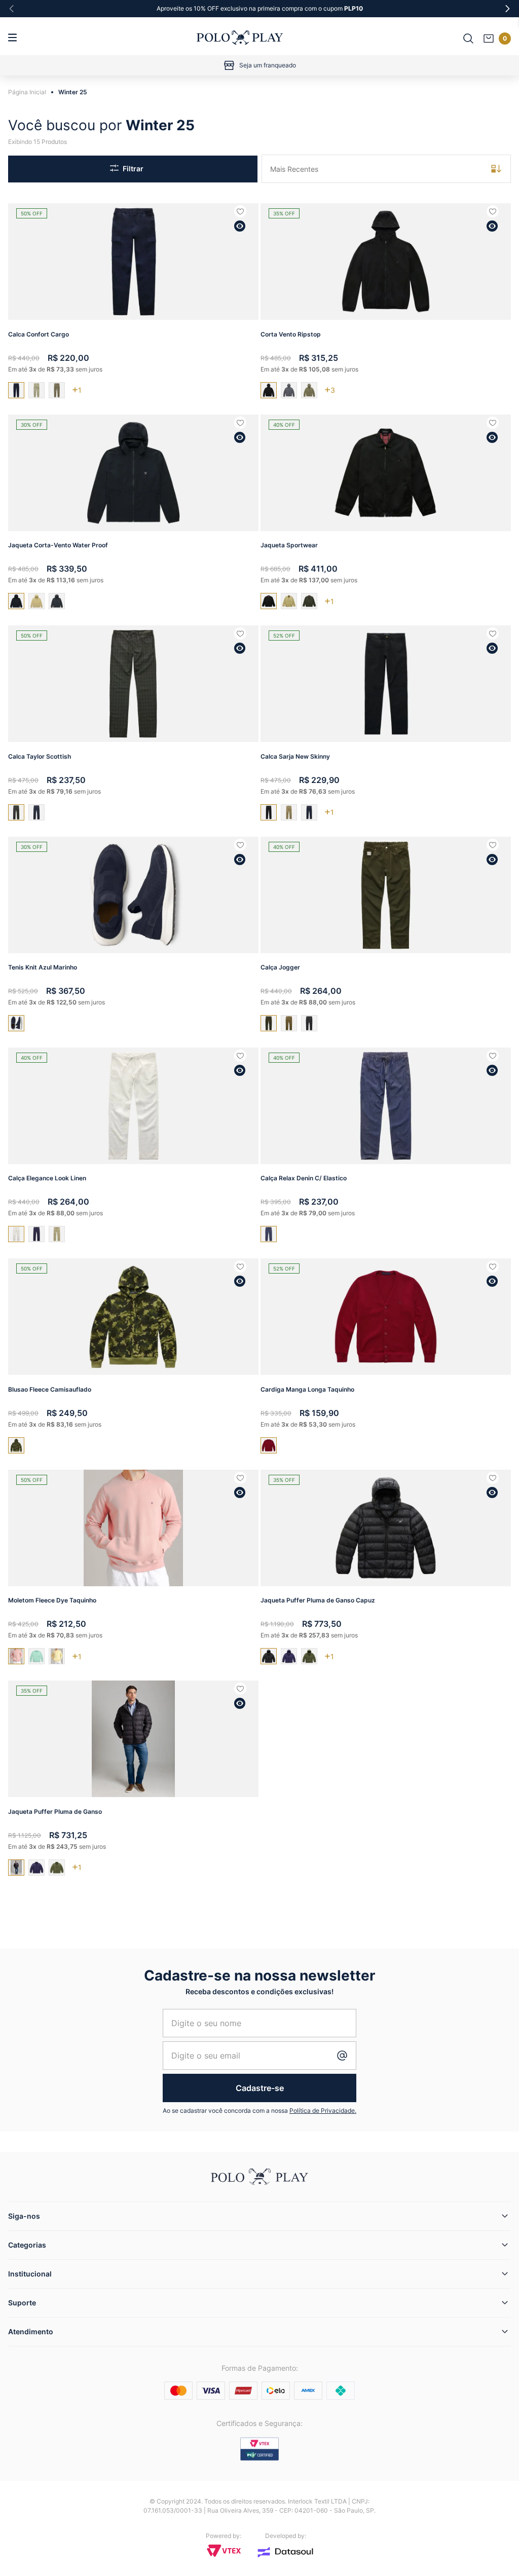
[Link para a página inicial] (30, 92)
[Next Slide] (507, 9)
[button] (240, 226)
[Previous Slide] (12, 9)
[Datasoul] (285, 2552)
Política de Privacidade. (323, 2111)
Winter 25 (73, 92)
